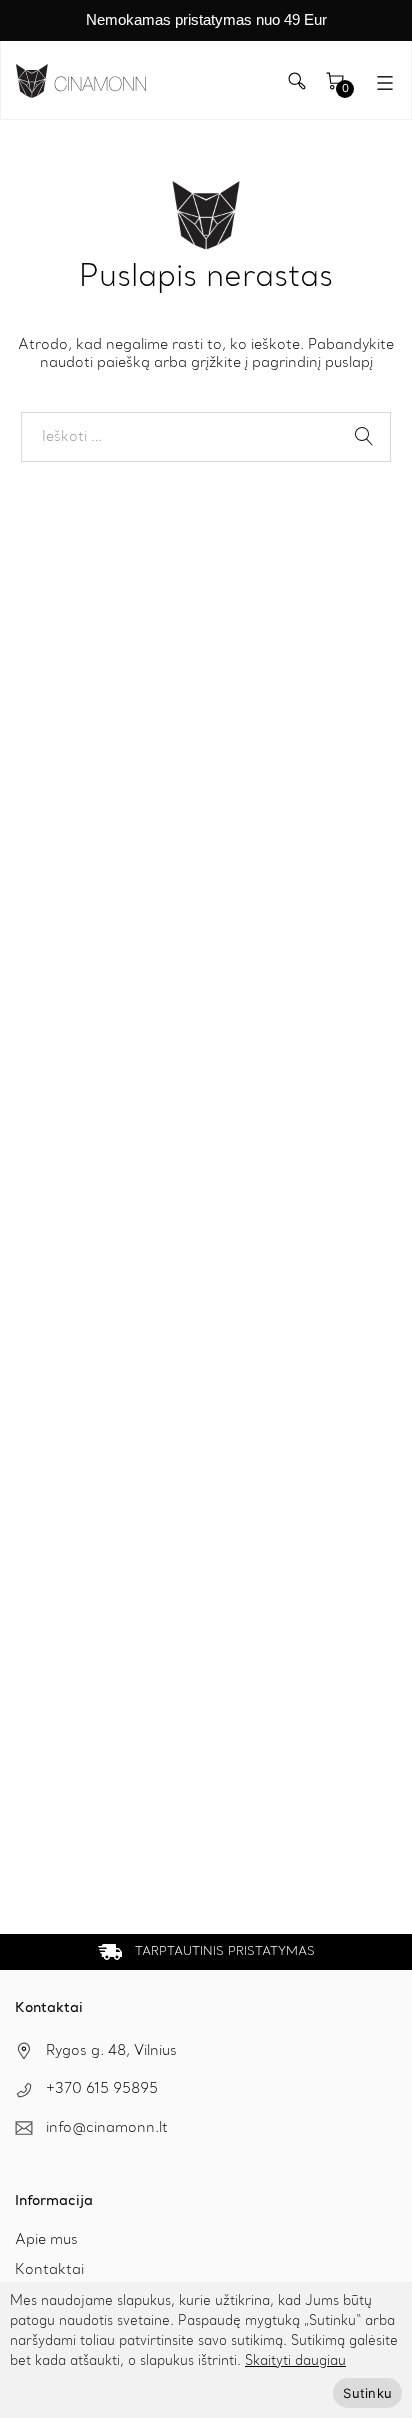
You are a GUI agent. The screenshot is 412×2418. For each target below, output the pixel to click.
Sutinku (367, 2393)
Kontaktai (49, 2270)
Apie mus (46, 2240)
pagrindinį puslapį (312, 363)
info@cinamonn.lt (107, 2128)
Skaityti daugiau (295, 2361)
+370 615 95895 (102, 2089)
